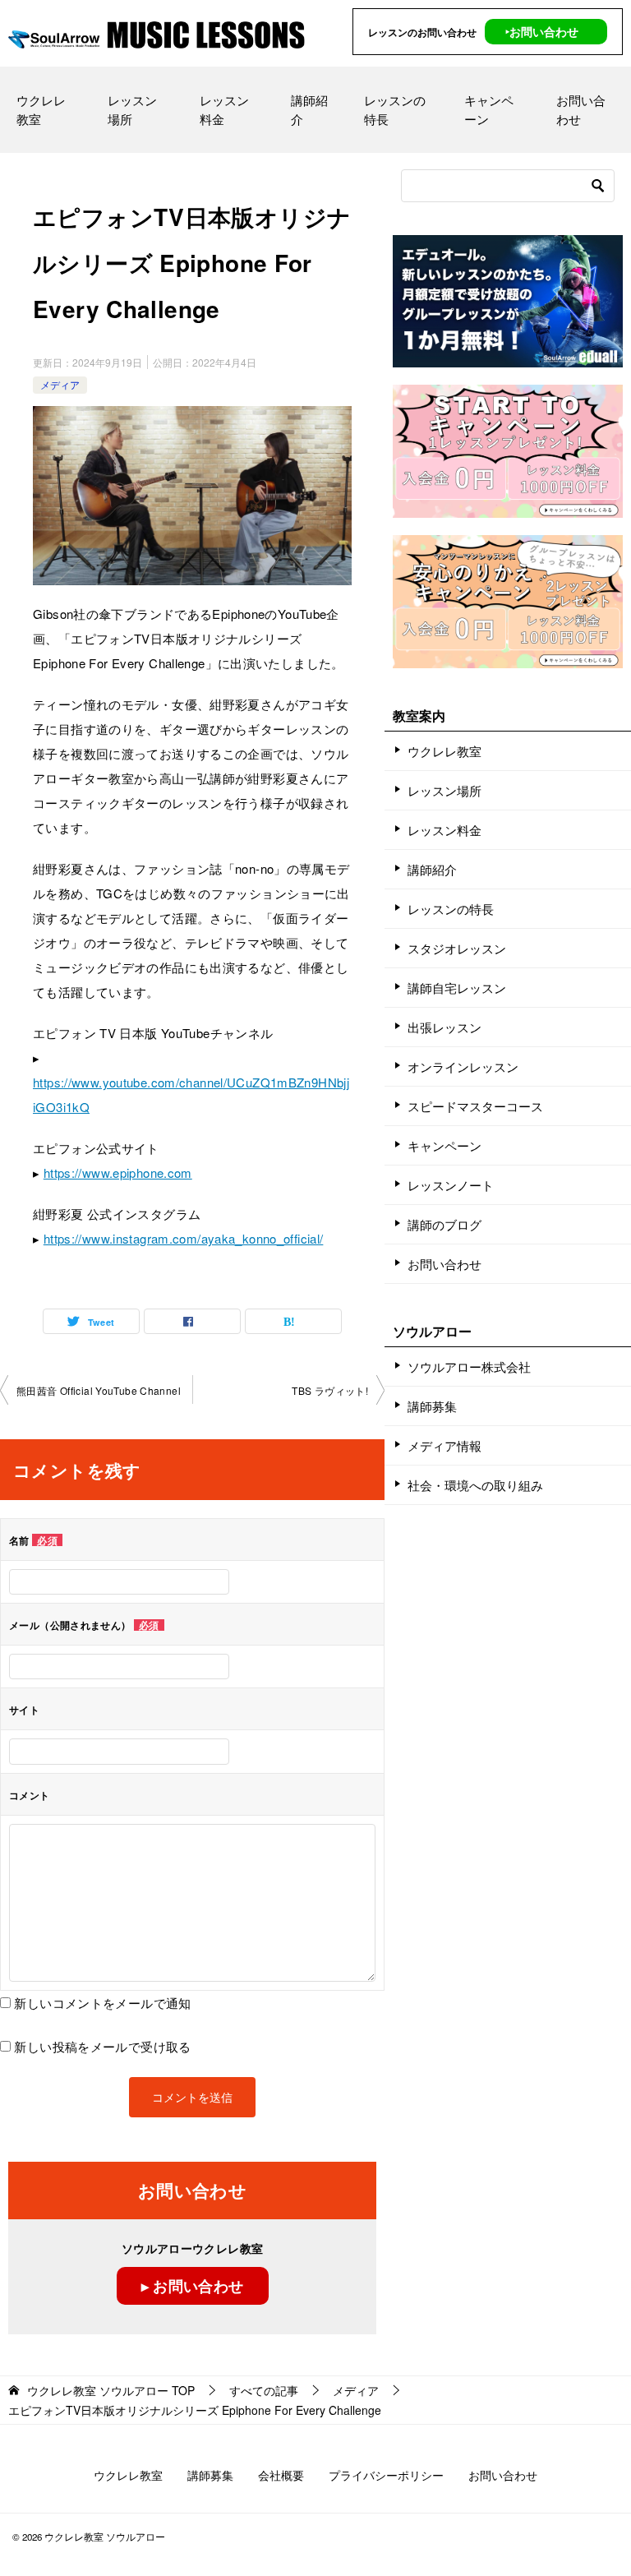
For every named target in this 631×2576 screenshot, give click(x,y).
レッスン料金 (224, 109)
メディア (60, 384)
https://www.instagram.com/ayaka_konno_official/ (184, 1238)
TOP (111, 2391)
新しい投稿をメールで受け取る (102, 2046)
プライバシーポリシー (386, 2475)
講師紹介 (309, 109)
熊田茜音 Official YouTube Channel (99, 1390)
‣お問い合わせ (542, 31)
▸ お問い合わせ (193, 2286)
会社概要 (281, 2475)
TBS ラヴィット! (330, 1390)
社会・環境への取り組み (475, 1485)
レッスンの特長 (395, 109)
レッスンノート (451, 1185)
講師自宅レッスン (457, 988)
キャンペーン (489, 109)
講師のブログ (444, 1224)
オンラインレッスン (463, 1066)
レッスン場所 (132, 109)
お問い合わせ (581, 109)
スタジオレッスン (457, 948)
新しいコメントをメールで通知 (102, 2003)
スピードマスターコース (475, 1106)
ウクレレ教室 (41, 109)
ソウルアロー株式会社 (469, 1366)
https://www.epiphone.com (118, 1173)
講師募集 (432, 1406)
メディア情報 (444, 1445)
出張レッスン (444, 1027)
